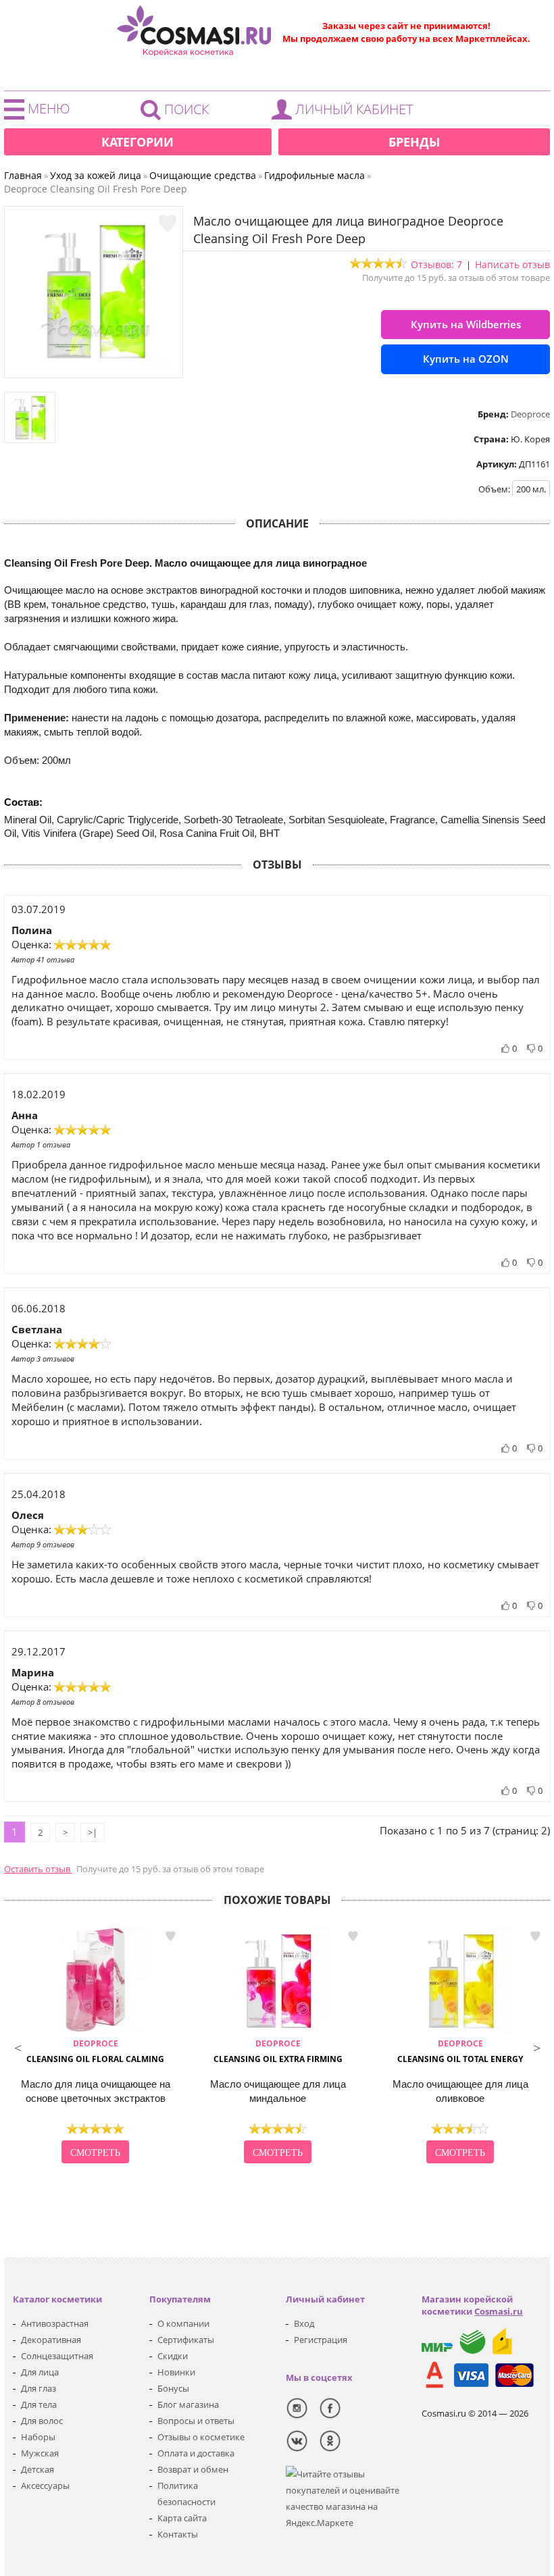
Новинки (176, 2372)
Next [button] (536, 2046)
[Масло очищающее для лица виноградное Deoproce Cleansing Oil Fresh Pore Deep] (94, 364)
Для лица (40, 2372)
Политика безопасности (186, 2494)
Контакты (178, 2534)
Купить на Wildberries (466, 324)
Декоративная (51, 2340)
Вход (304, 2323)
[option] (95, 2046)
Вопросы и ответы (196, 2421)
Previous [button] (18, 2046)
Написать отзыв (512, 264)
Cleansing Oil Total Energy (460, 2051)
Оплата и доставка (196, 2453)
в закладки (170, 1936)
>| (93, 1832)
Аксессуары (45, 2485)
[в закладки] (168, 224)
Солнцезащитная (57, 2356)
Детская (37, 2469)
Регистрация (321, 2340)
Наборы (38, 2437)
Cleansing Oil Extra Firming (278, 2051)
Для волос (42, 2421)
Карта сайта (182, 2518)
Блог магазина (188, 2404)
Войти (346, 113)
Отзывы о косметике (201, 2437)
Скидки (173, 2356)
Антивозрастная (55, 2323)
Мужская (40, 2453)
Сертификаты (186, 2340)
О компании (183, 2323)
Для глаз (39, 2388)
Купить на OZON (466, 359)
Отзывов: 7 (436, 264)
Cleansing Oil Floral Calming (95, 2051)
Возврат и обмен (193, 2469)
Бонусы (173, 2388)
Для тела (39, 2404)
